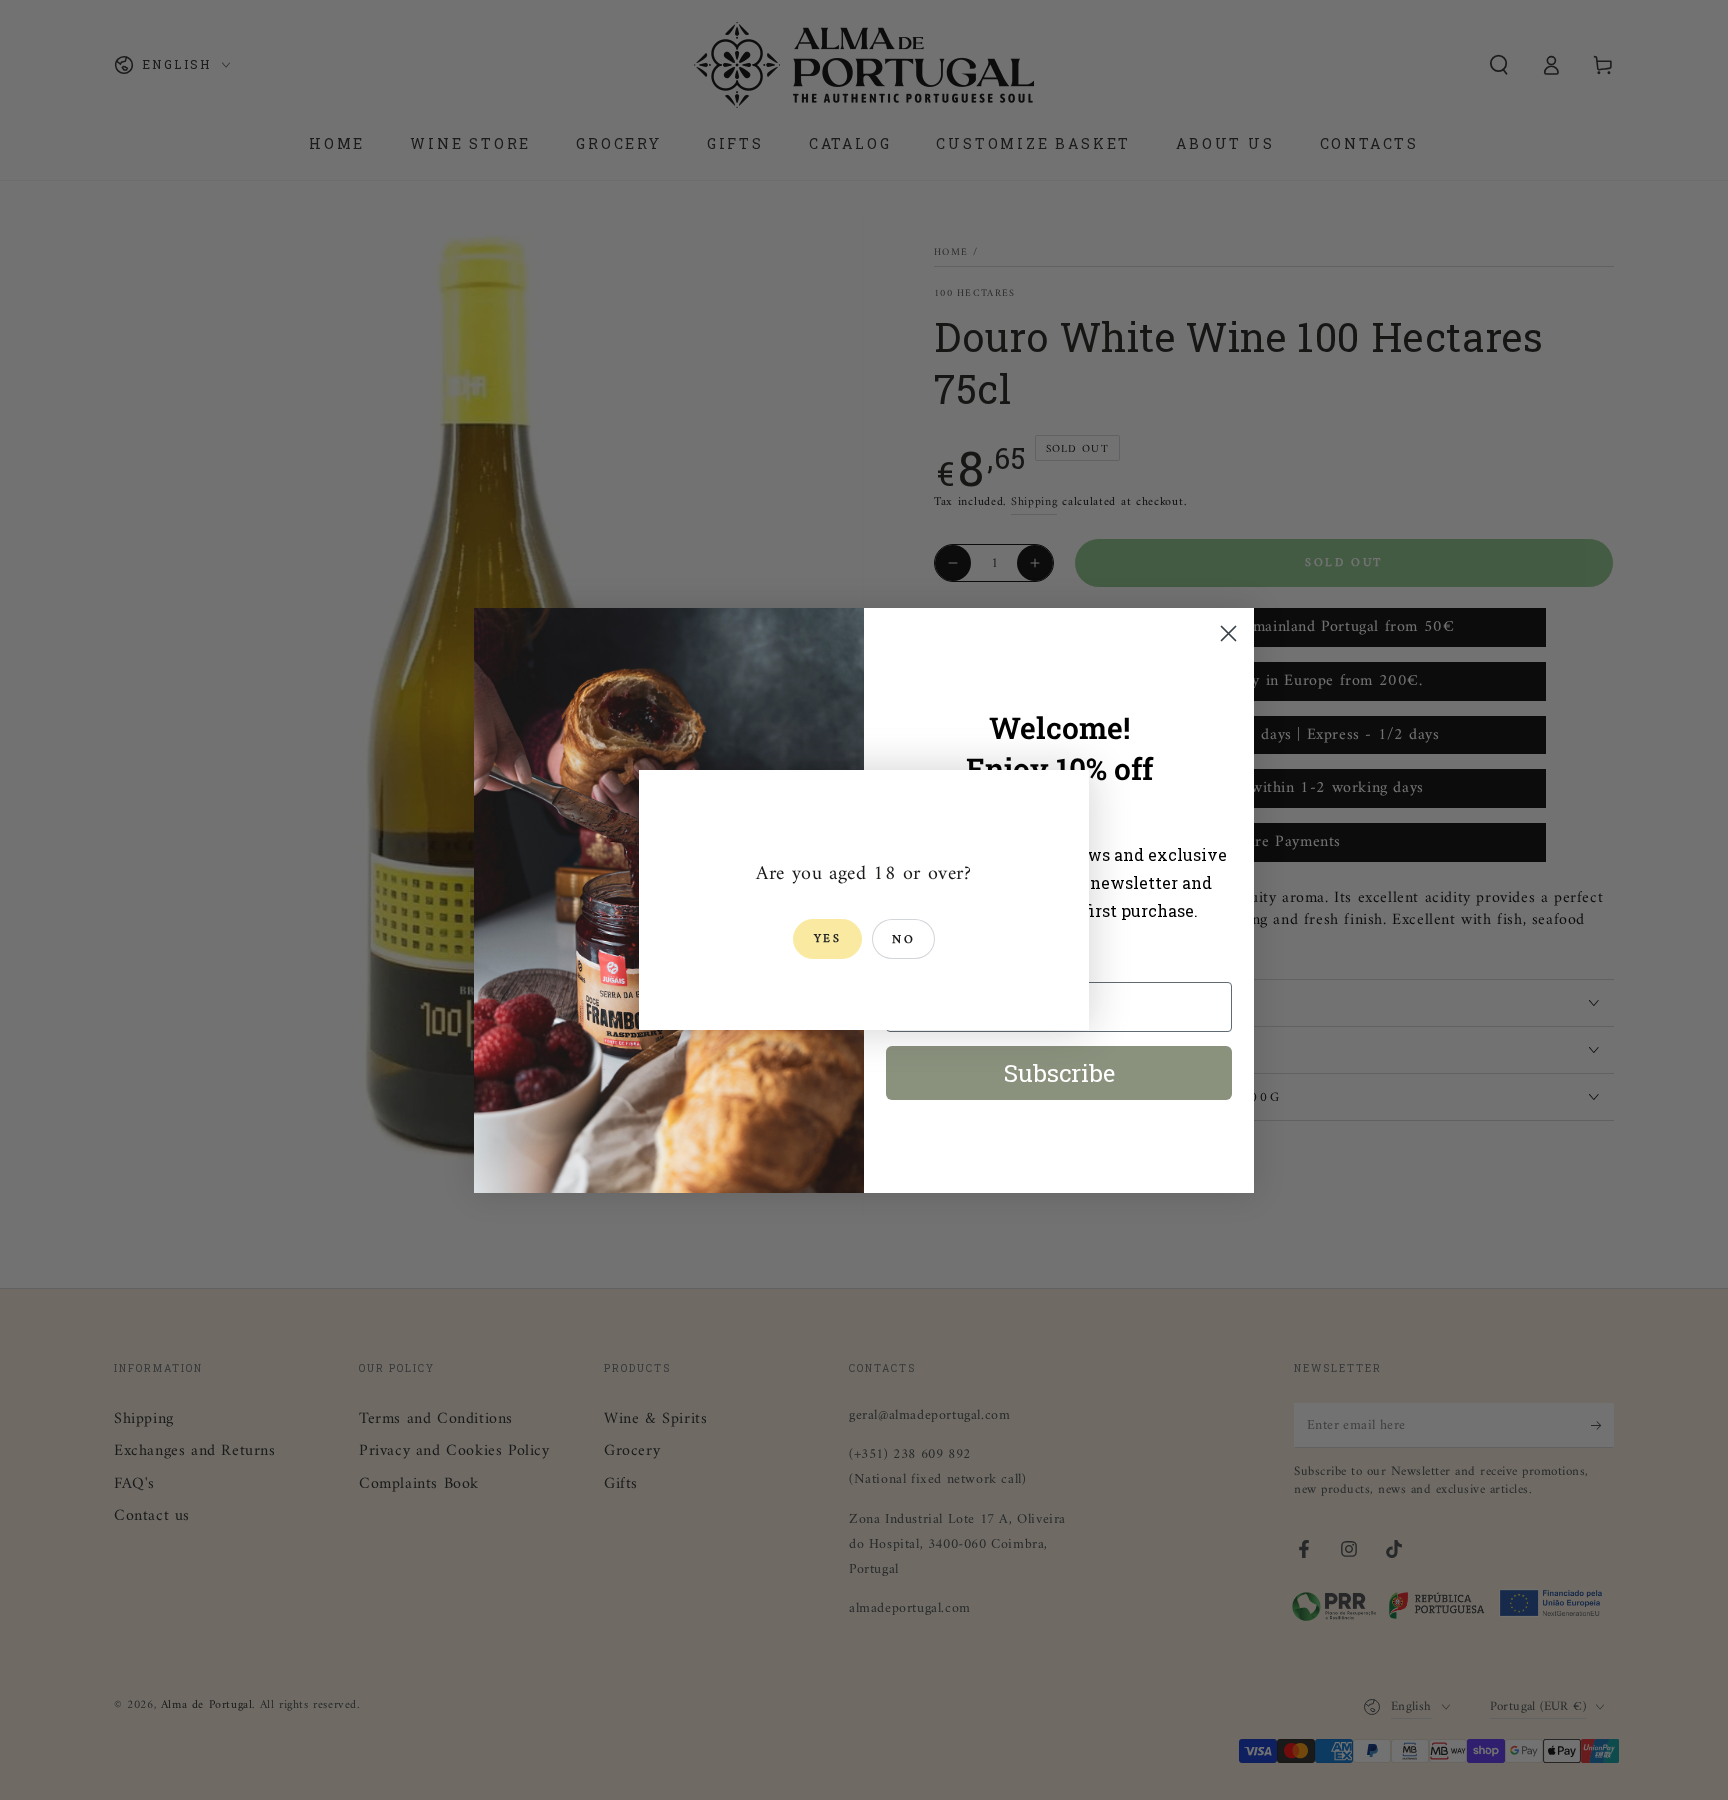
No (903, 940)
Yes (827, 939)
